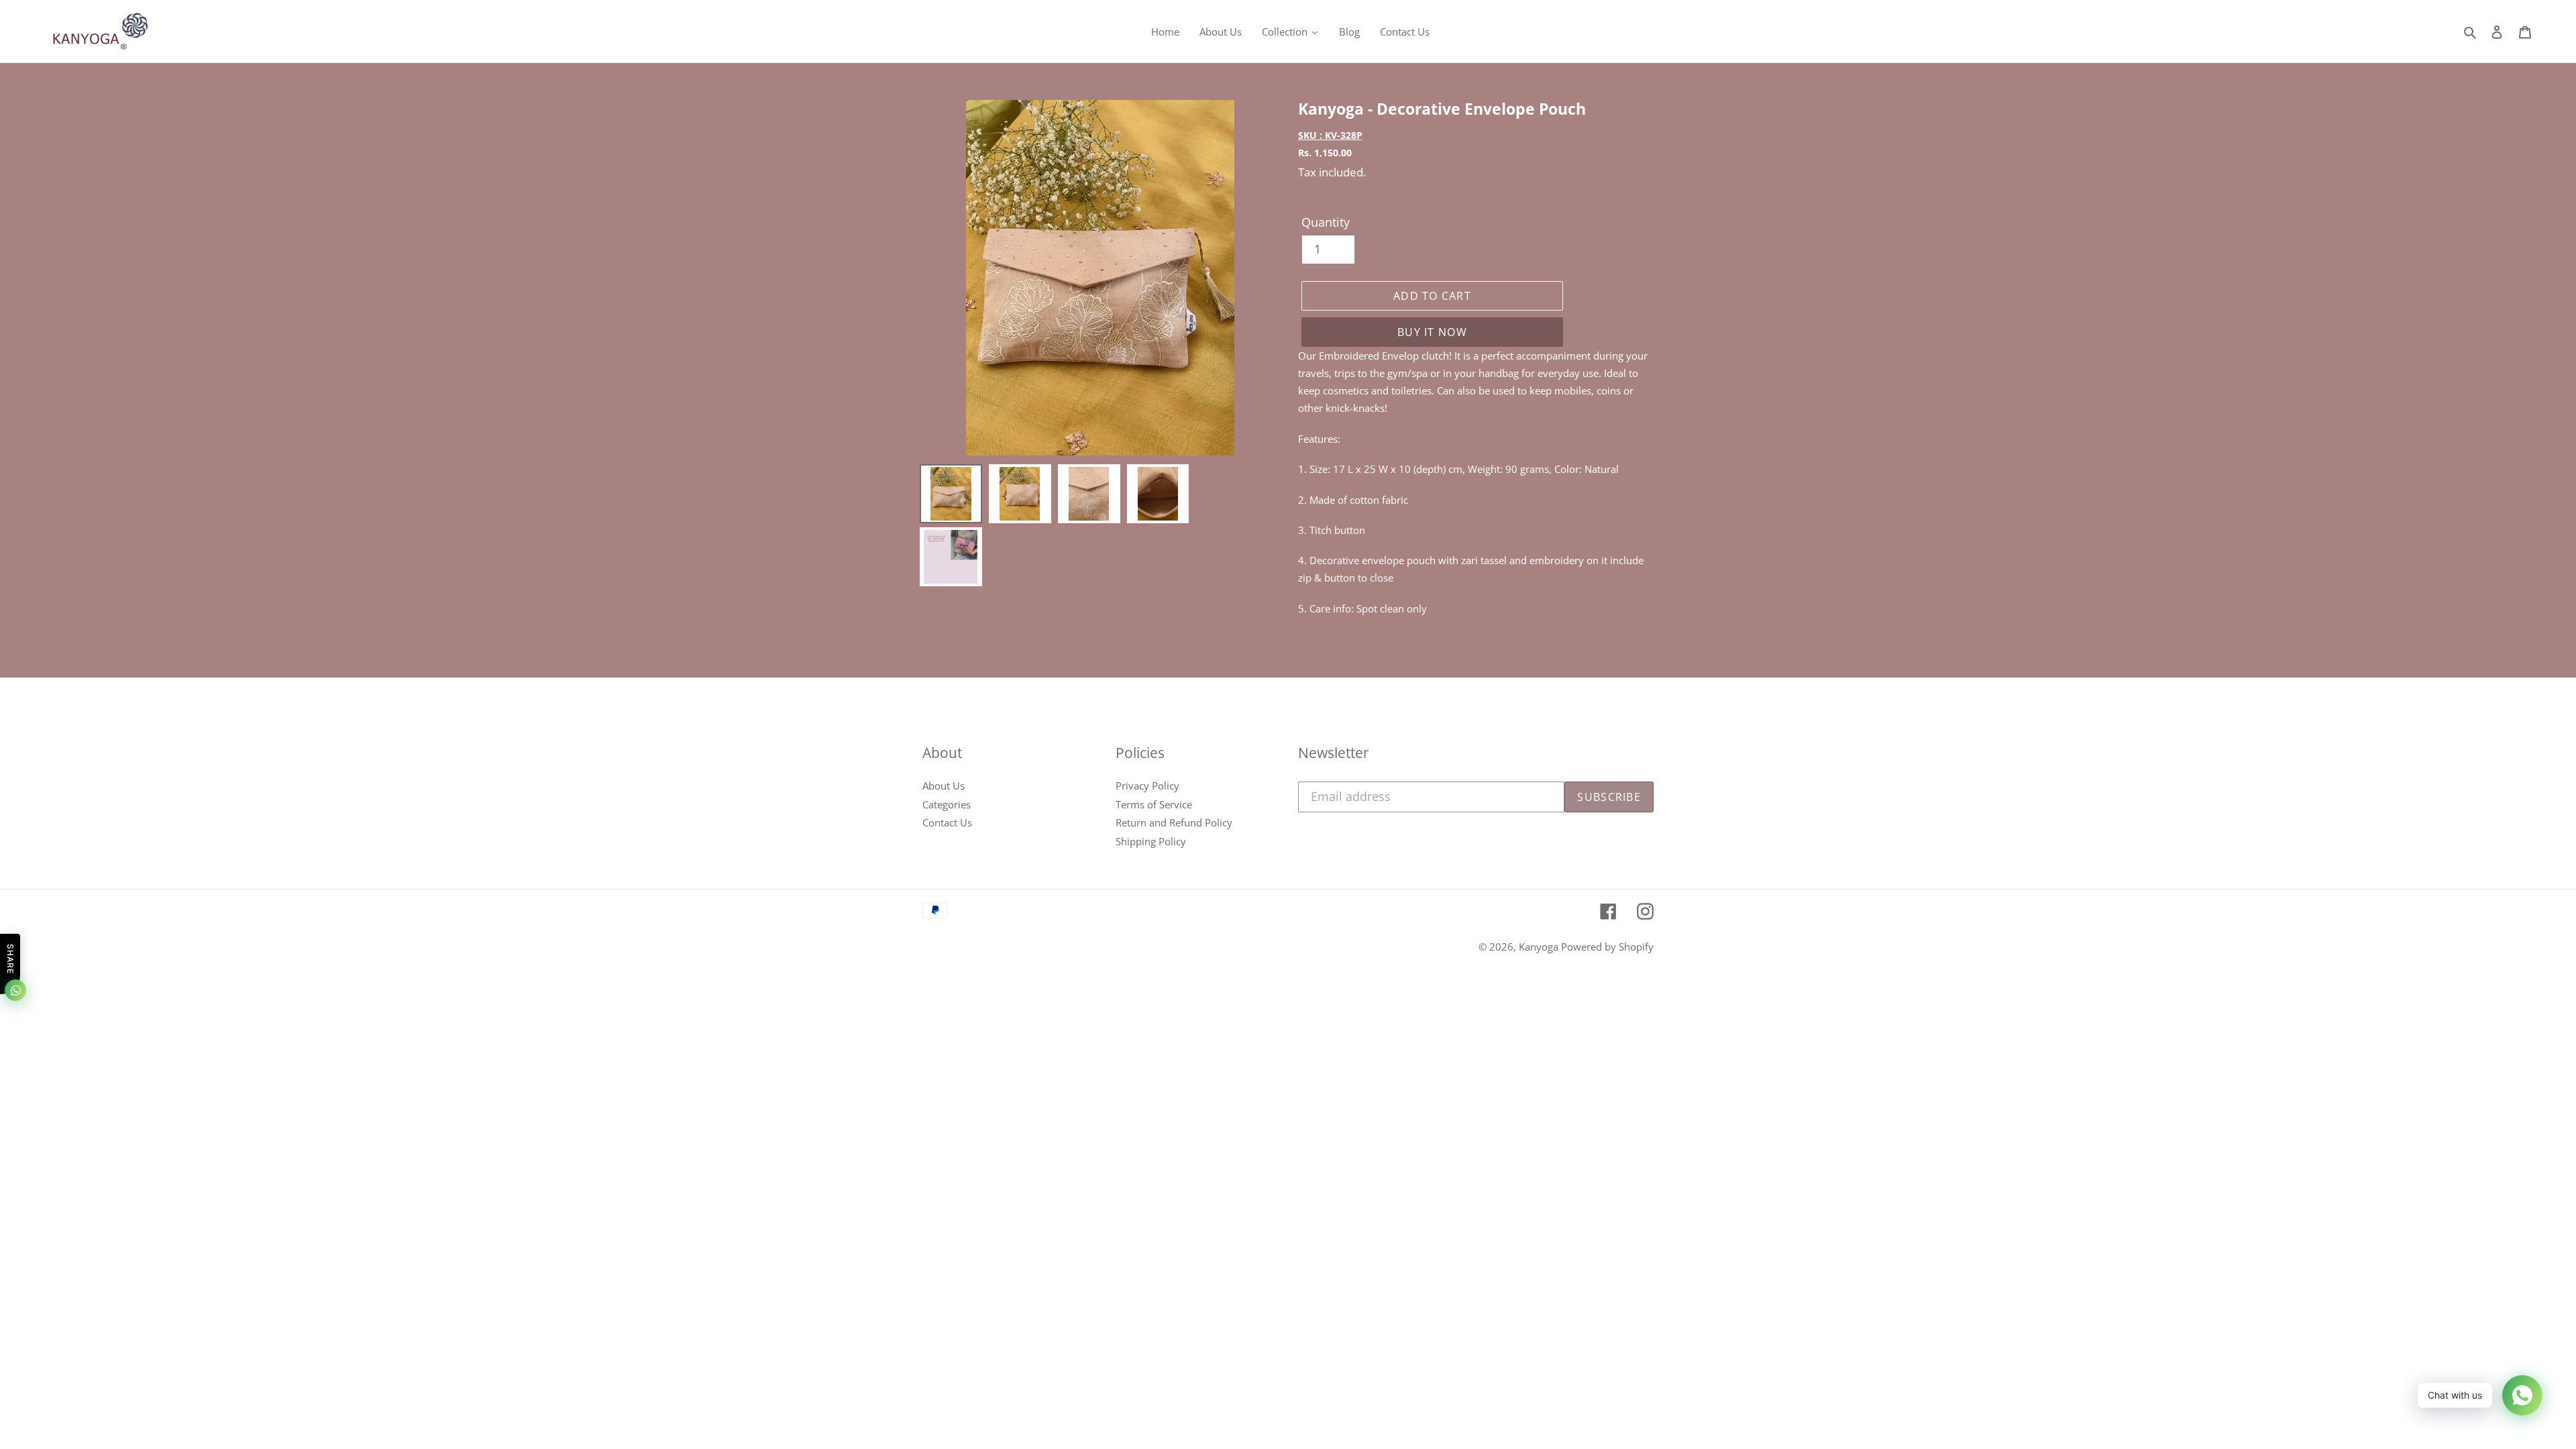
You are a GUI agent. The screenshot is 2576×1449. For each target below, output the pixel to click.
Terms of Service (1154, 804)
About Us (944, 786)
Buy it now (1432, 332)
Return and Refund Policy (1174, 822)
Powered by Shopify (1607, 947)
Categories (947, 804)
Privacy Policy (1147, 786)
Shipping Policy (1151, 841)
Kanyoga (1540, 947)
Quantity (1326, 222)
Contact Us (947, 822)
